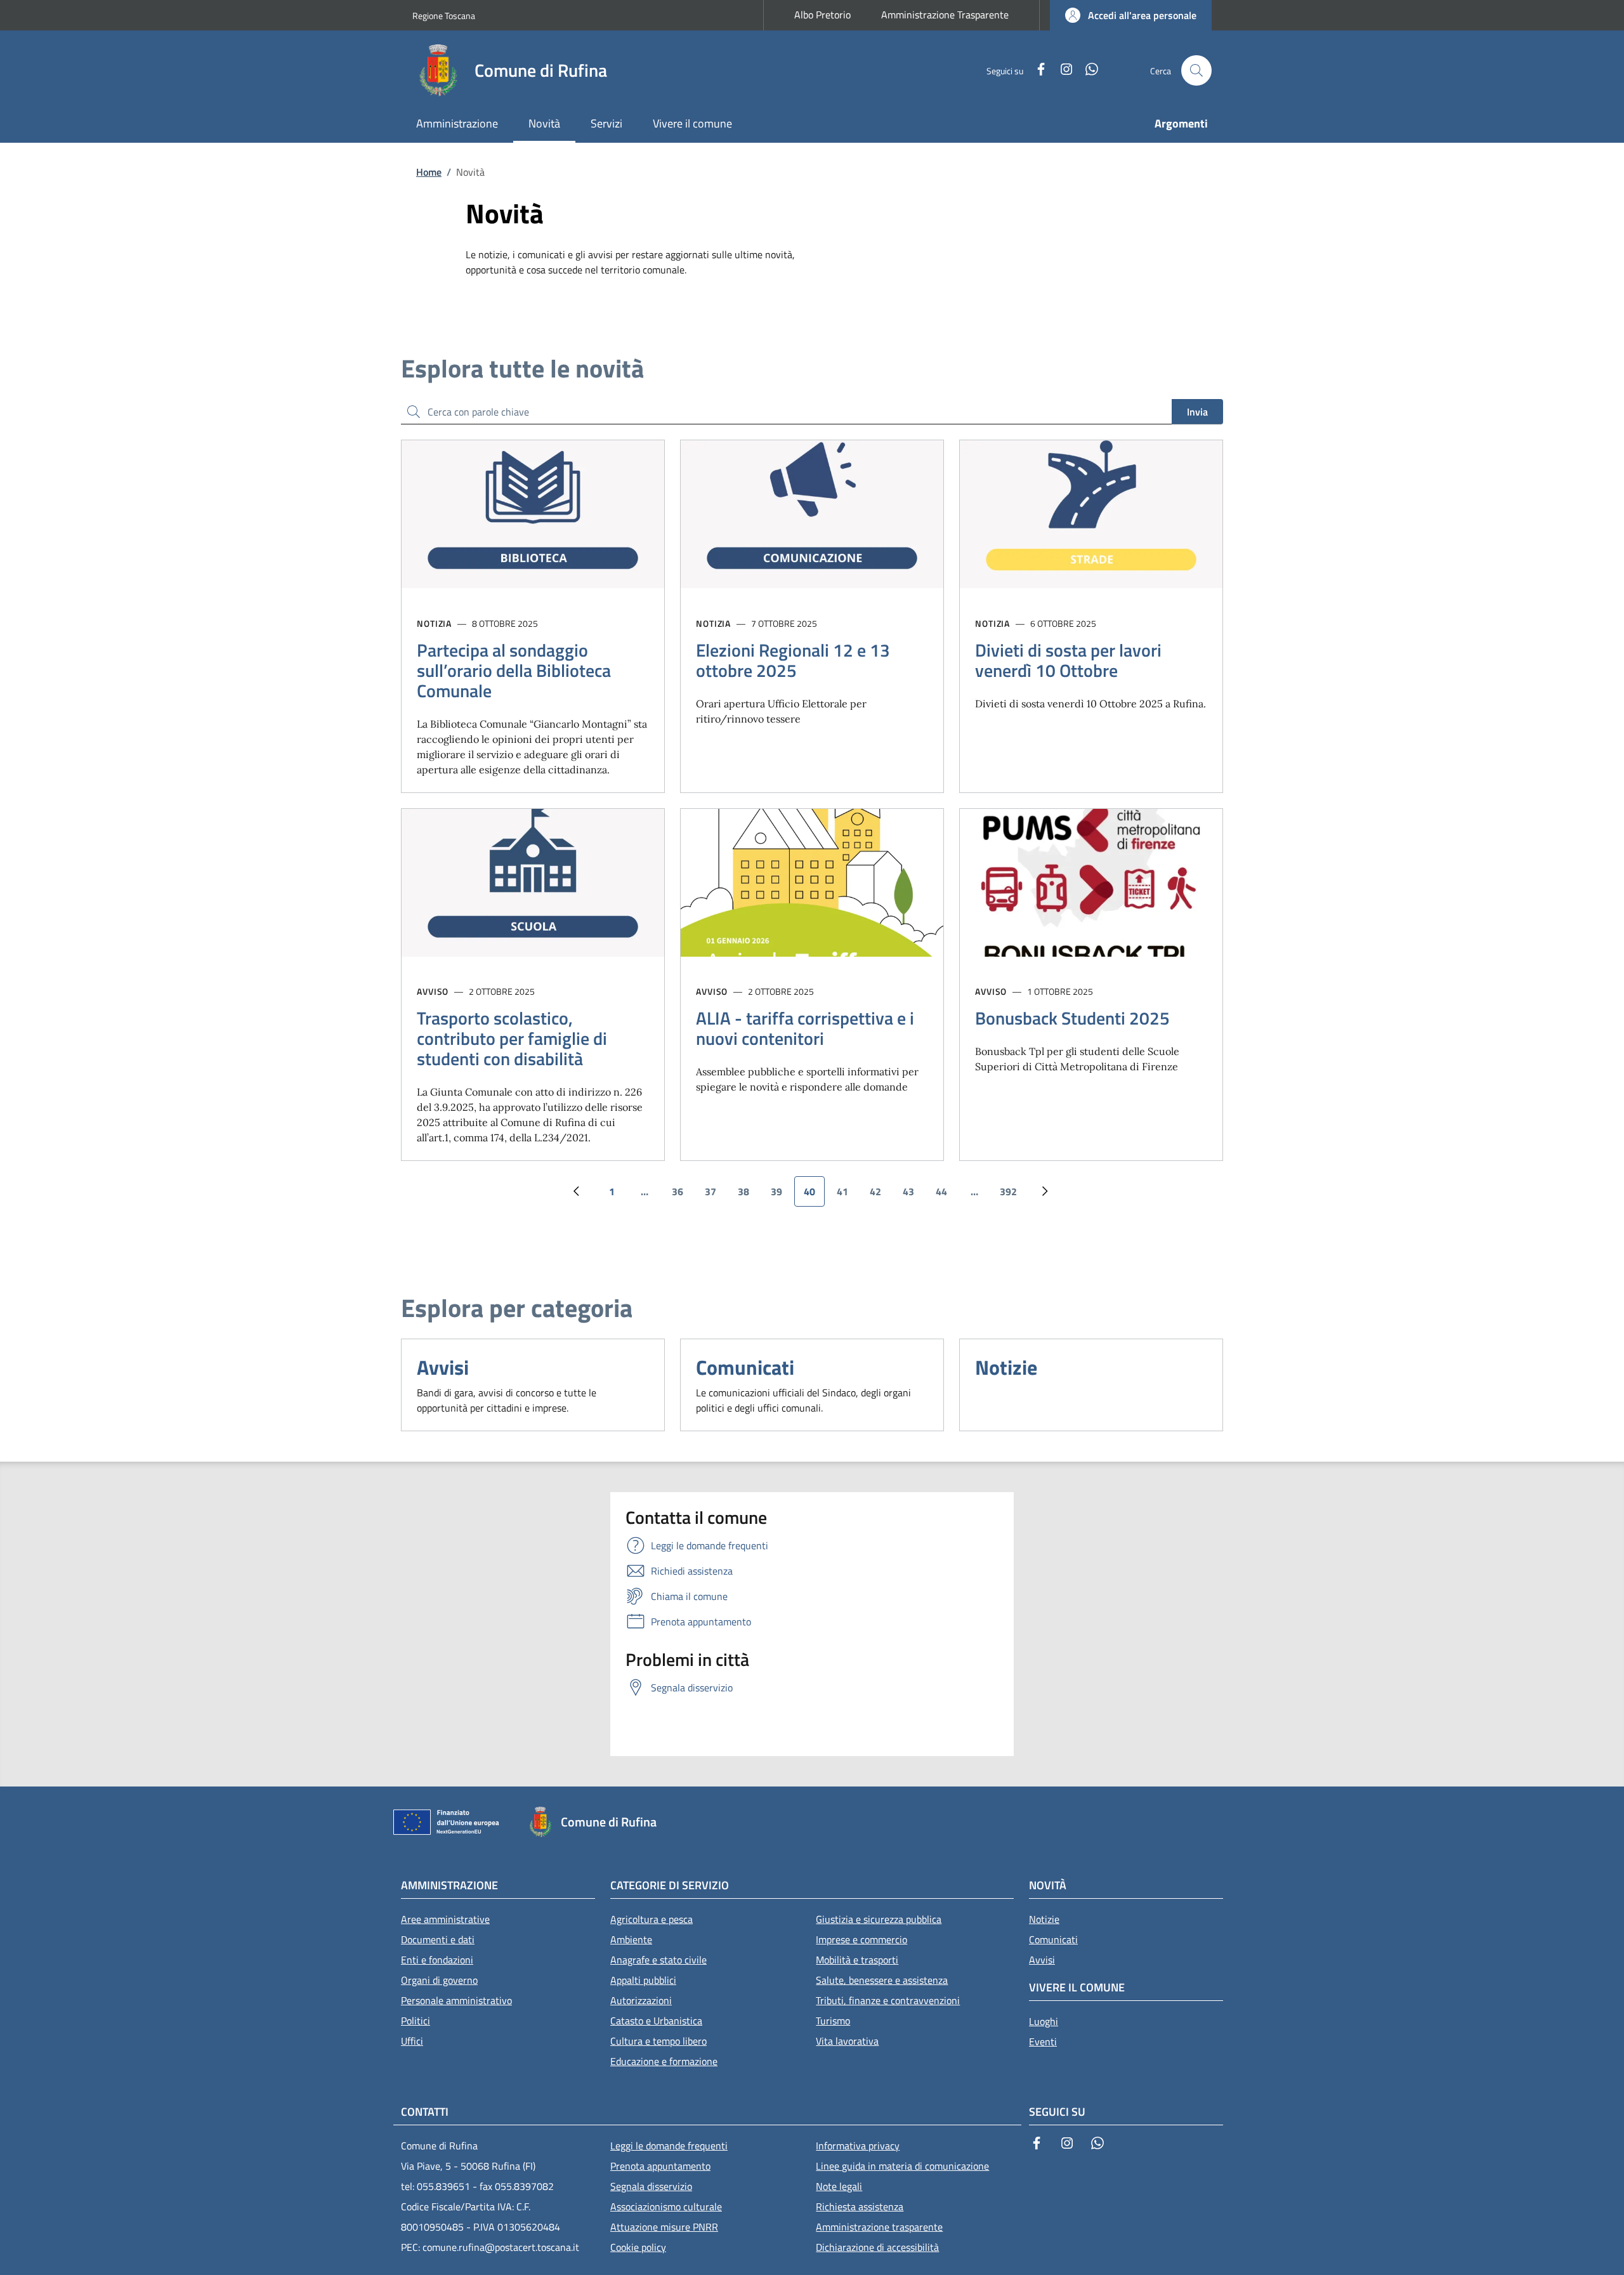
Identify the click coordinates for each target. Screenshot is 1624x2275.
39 (781, 1195)
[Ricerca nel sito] (1196, 70)
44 (946, 1195)
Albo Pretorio (822, 15)
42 (880, 1195)
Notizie (1006, 1367)
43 (913, 1195)
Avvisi (443, 1367)
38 (748, 1195)
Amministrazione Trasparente (945, 15)
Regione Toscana (444, 16)
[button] (1131, 15)
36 (682, 1195)
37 (715, 1195)
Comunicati (745, 1367)
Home (429, 172)
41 (847, 1195)
